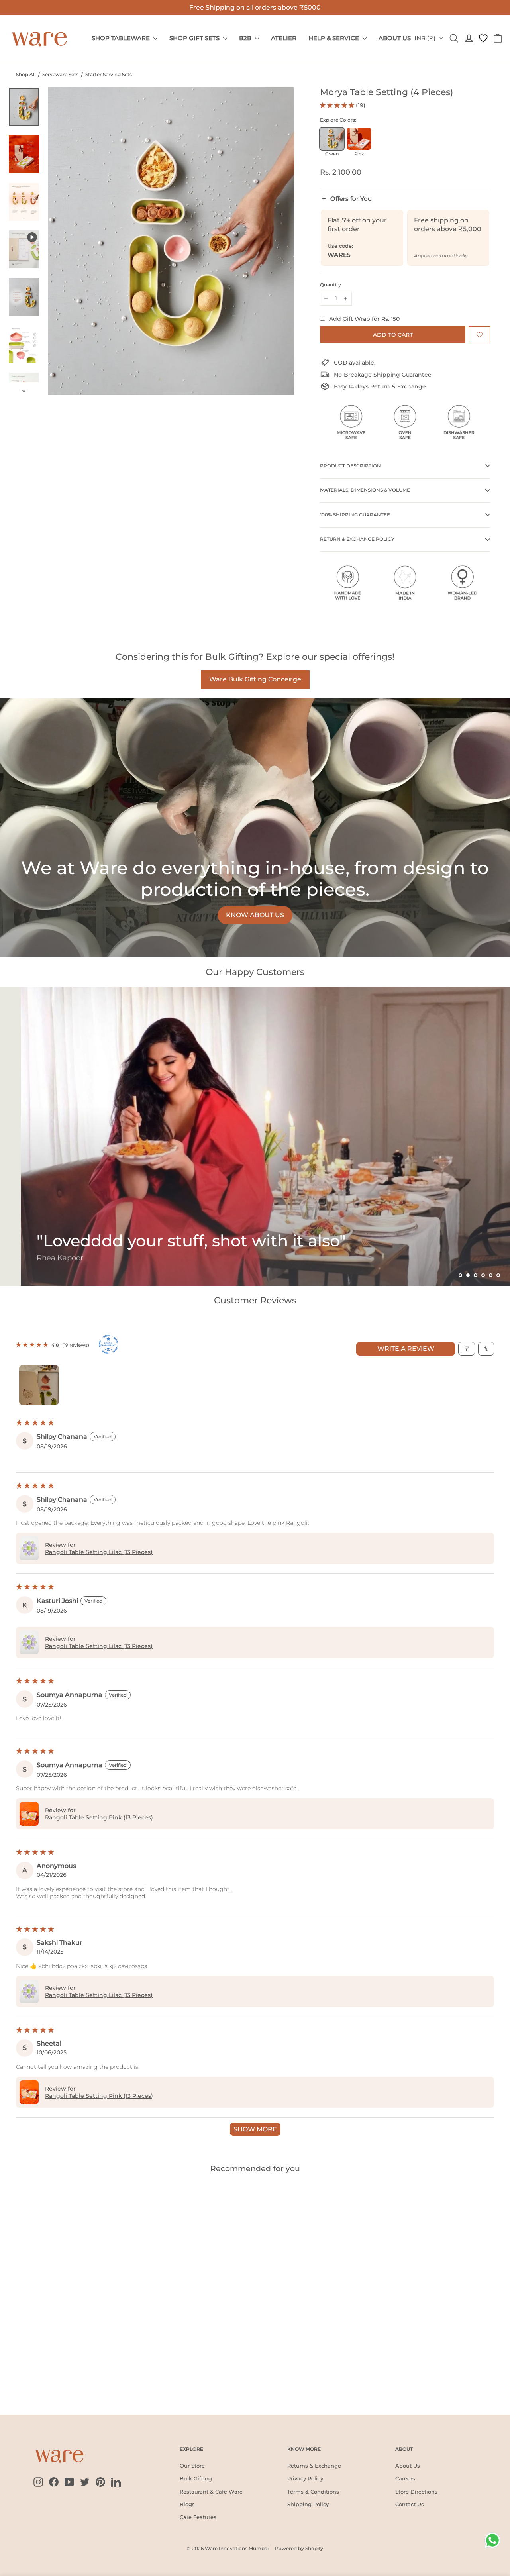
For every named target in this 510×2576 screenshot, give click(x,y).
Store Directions (416, 2492)
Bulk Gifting (196, 2478)
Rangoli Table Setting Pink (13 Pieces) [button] (99, 1817)
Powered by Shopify (299, 2548)
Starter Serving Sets (109, 74)
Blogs (187, 2504)
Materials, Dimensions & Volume (365, 490)
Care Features (198, 2517)
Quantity (331, 285)
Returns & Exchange (314, 2466)
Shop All (26, 74)
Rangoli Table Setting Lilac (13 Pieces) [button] (99, 1552)
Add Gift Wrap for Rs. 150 (364, 319)
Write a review (406, 1349)
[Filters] (467, 1349)
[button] (338, 105)
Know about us (255, 915)
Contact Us (410, 2504)
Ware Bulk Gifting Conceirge (255, 679)
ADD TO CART (33, 2379)
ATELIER (284, 38)
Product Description (350, 466)
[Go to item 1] (39, 1385)
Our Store (192, 2466)
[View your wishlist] (483, 38)
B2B (246, 38)
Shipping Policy (308, 2504)
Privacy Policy (305, 2478)
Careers (405, 2478)
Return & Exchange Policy (357, 539)
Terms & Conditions (313, 2492)
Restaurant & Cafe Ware (211, 2492)
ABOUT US (395, 38)
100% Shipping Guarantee (355, 515)
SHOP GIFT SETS (195, 38)
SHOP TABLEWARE (122, 38)
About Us (408, 2466)
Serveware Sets (60, 74)
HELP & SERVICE (334, 38)
